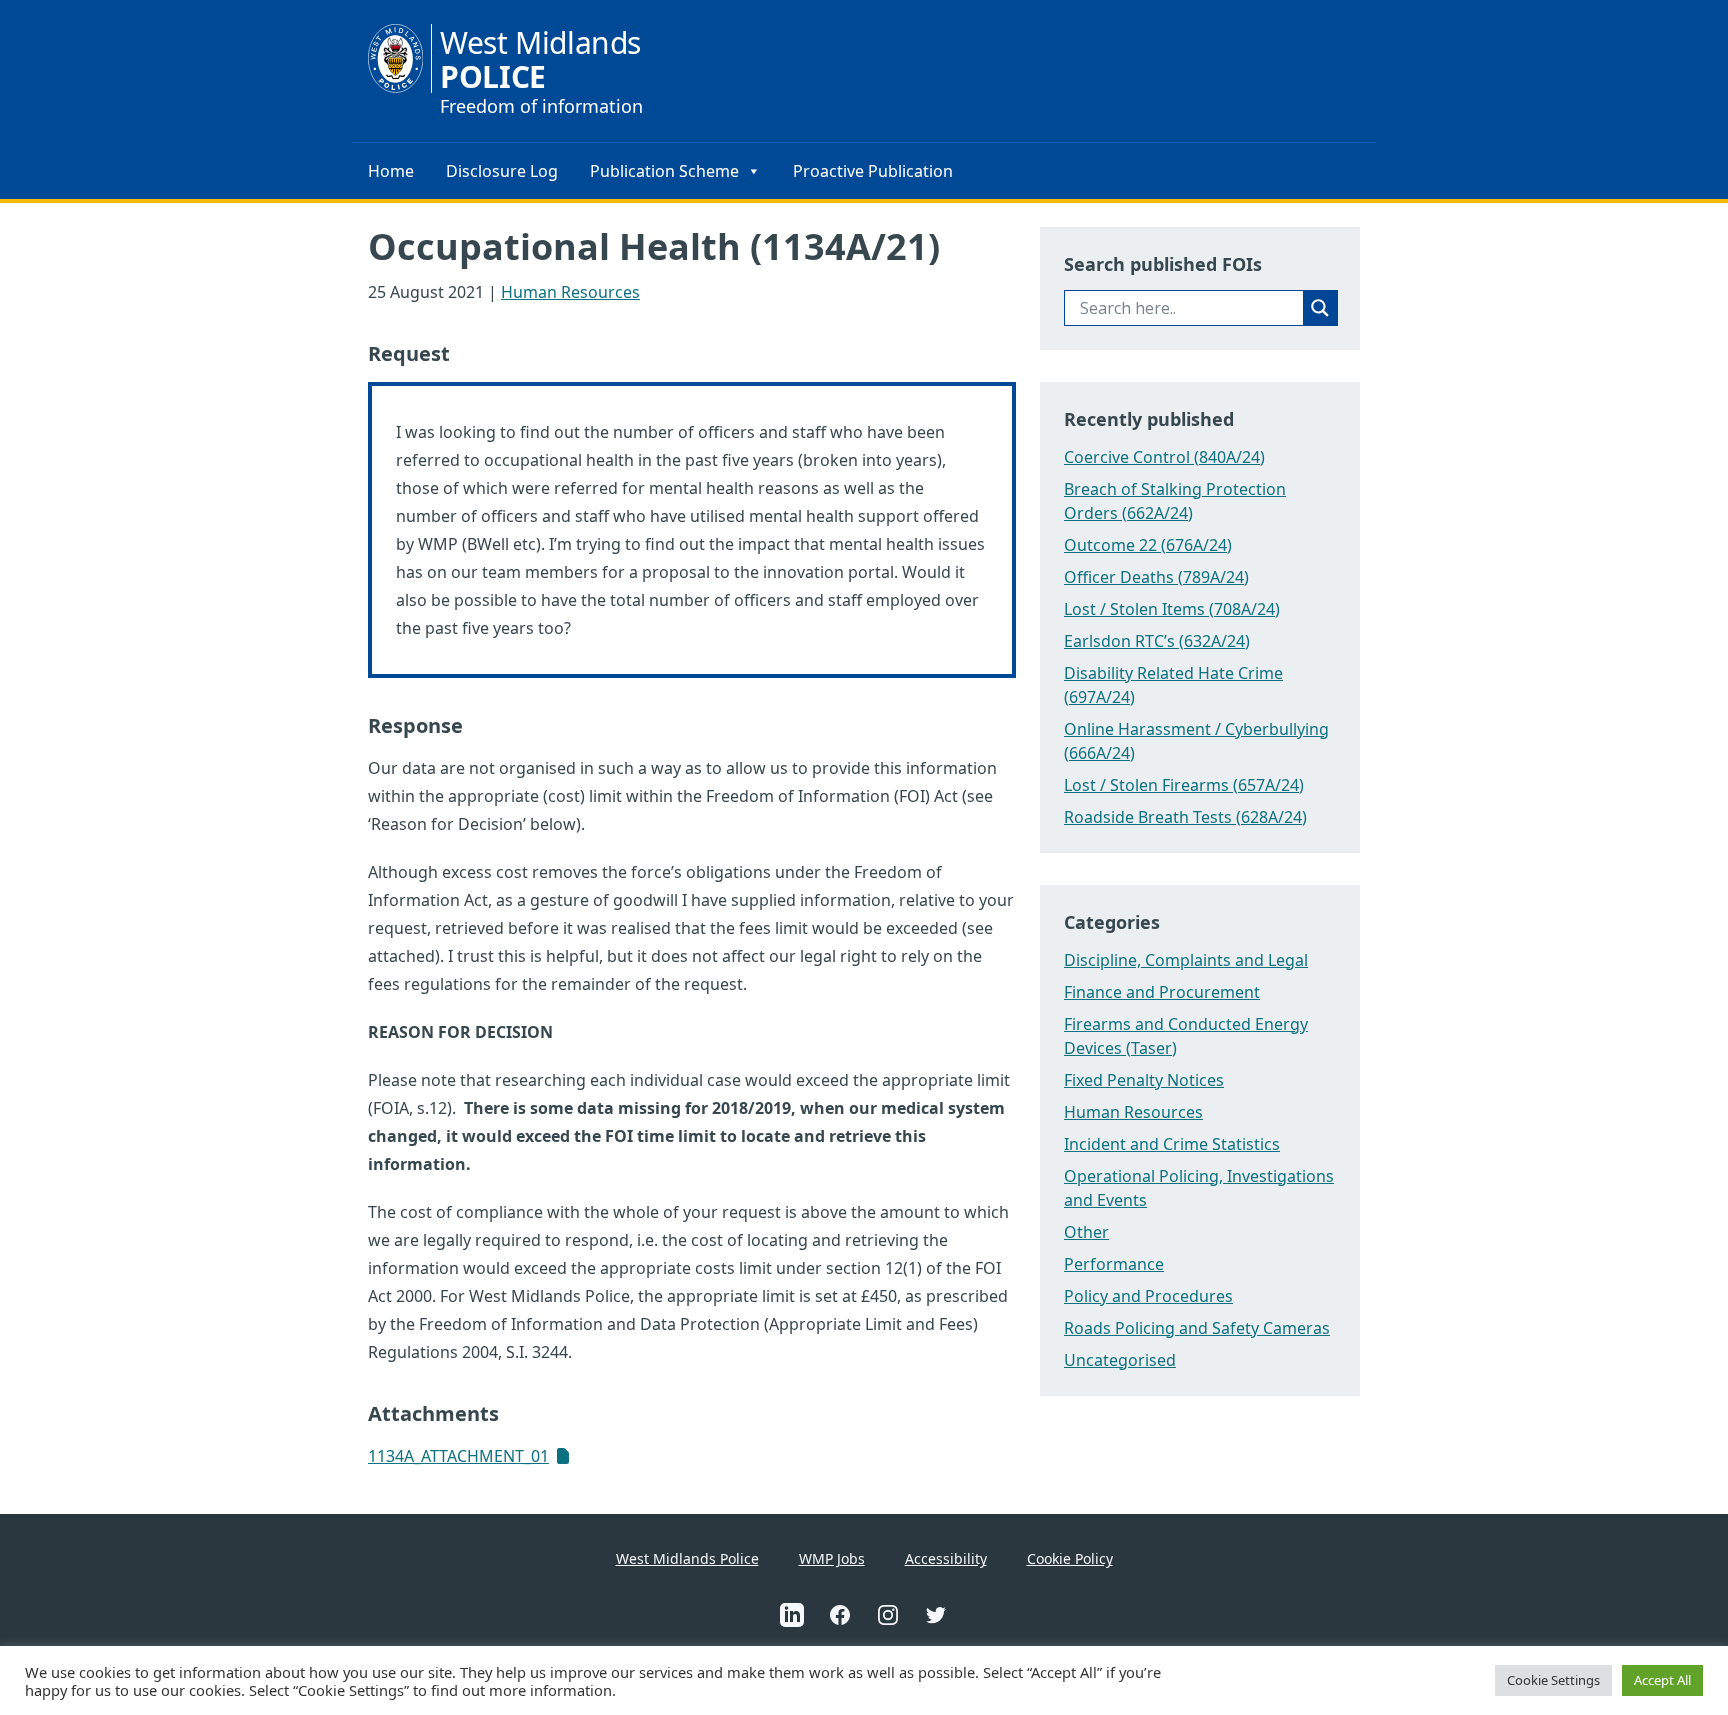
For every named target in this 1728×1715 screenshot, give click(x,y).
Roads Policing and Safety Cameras (1197, 1328)
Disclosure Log (502, 171)
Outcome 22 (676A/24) (1148, 545)
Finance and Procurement (1162, 992)
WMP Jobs (832, 1558)
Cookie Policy (1070, 1558)
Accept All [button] (1662, 1680)
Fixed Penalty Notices (1144, 1080)
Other (1086, 1232)
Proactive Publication (873, 171)
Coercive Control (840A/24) (1164, 457)
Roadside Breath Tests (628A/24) (1185, 817)
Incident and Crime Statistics (1172, 1144)
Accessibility (946, 1558)
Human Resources (570, 292)
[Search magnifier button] (1320, 308)
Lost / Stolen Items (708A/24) (1172, 609)
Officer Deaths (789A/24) (1156, 577)
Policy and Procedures (1148, 1296)
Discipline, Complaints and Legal (1186, 960)
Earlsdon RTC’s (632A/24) (1157, 641)
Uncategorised (1120, 1360)
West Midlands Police (687, 1558)
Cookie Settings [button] (1553, 1680)
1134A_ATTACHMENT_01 (458, 1456)
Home (391, 171)
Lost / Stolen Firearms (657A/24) (1184, 785)
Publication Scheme (664, 171)
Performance (1114, 1264)
